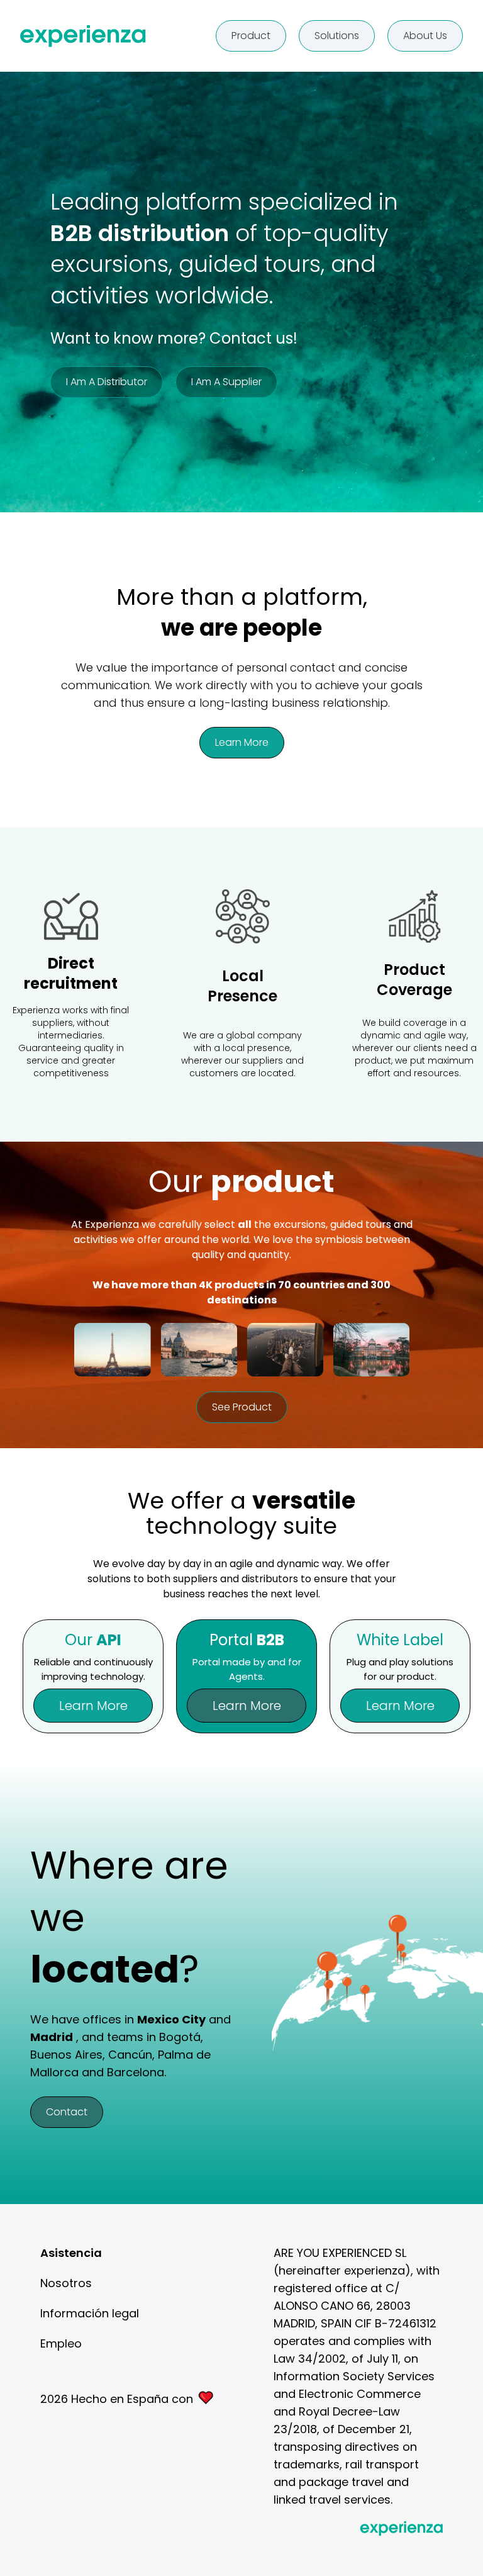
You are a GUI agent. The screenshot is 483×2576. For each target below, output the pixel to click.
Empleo (61, 2343)
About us (425, 36)
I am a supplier (226, 382)
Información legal (90, 2313)
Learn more (242, 742)
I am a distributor (107, 382)
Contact (67, 2112)
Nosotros (66, 2283)
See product (242, 1407)
